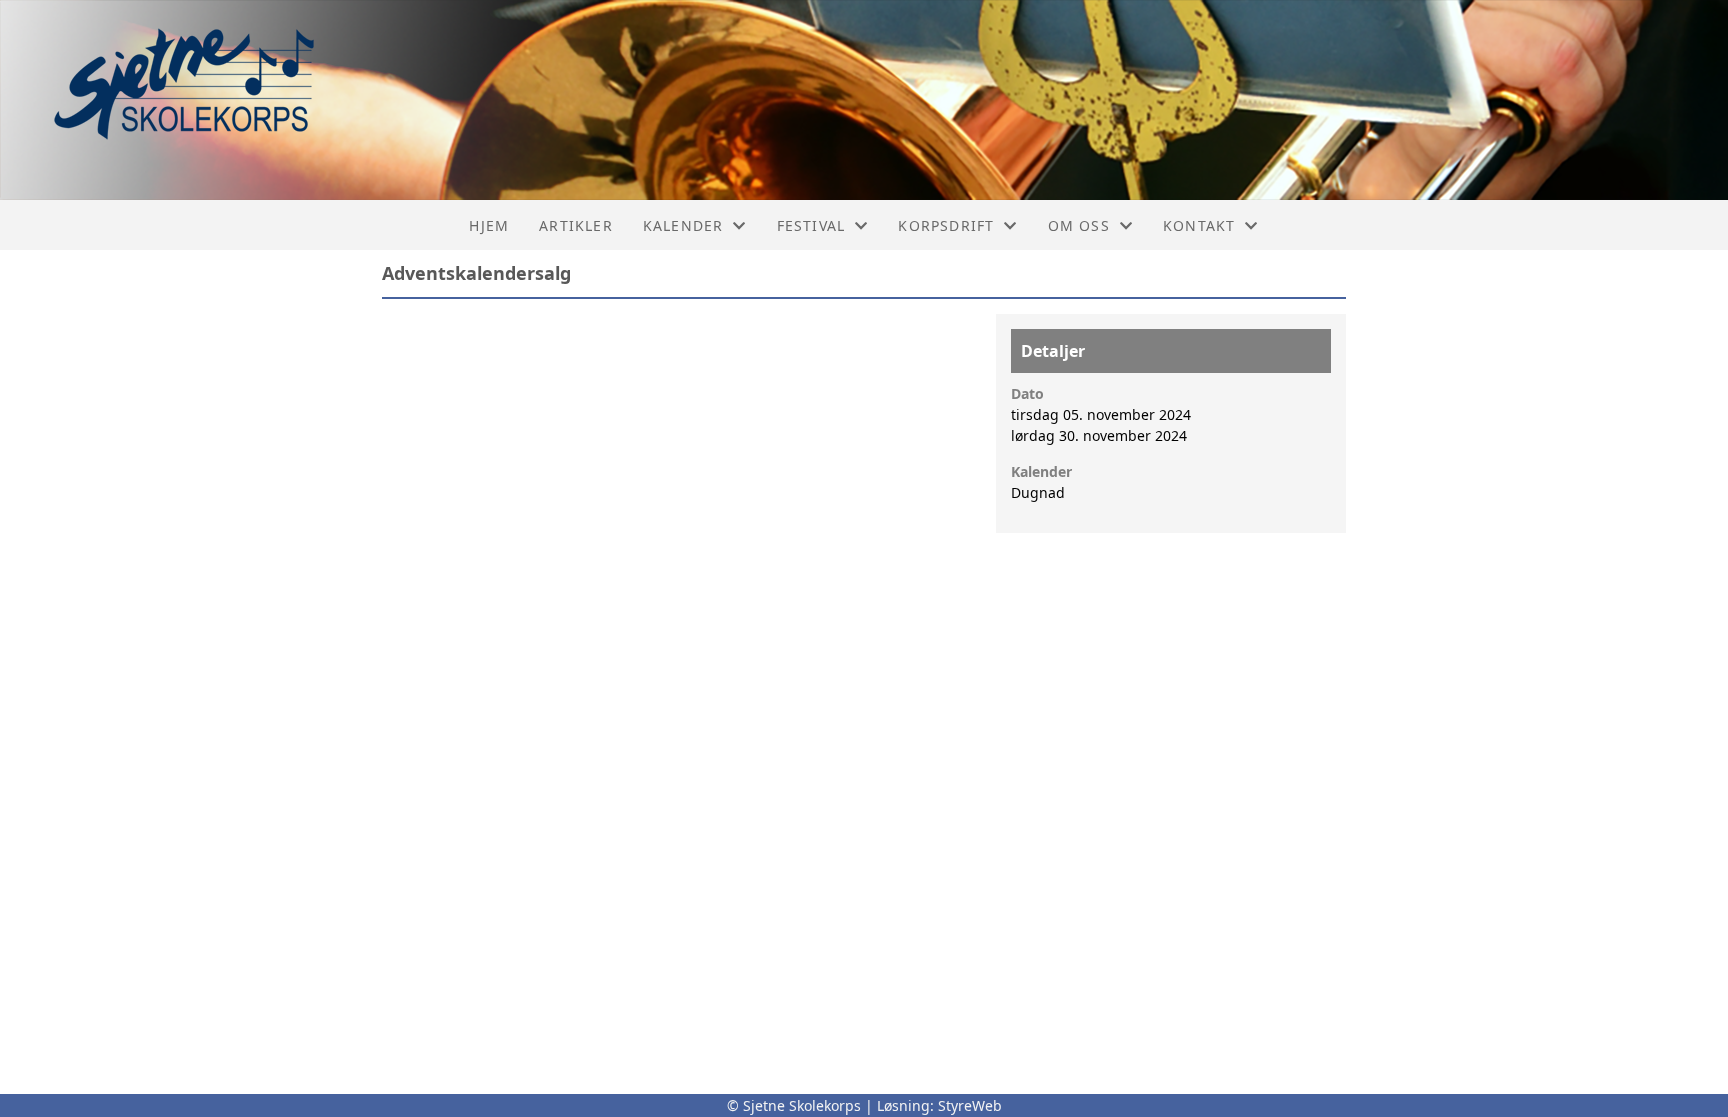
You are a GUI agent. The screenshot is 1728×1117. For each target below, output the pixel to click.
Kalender (683, 225)
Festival (811, 225)
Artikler (576, 225)
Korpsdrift (946, 225)
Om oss (1079, 225)
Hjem (489, 225)
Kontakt (1199, 225)
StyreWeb (970, 1105)
